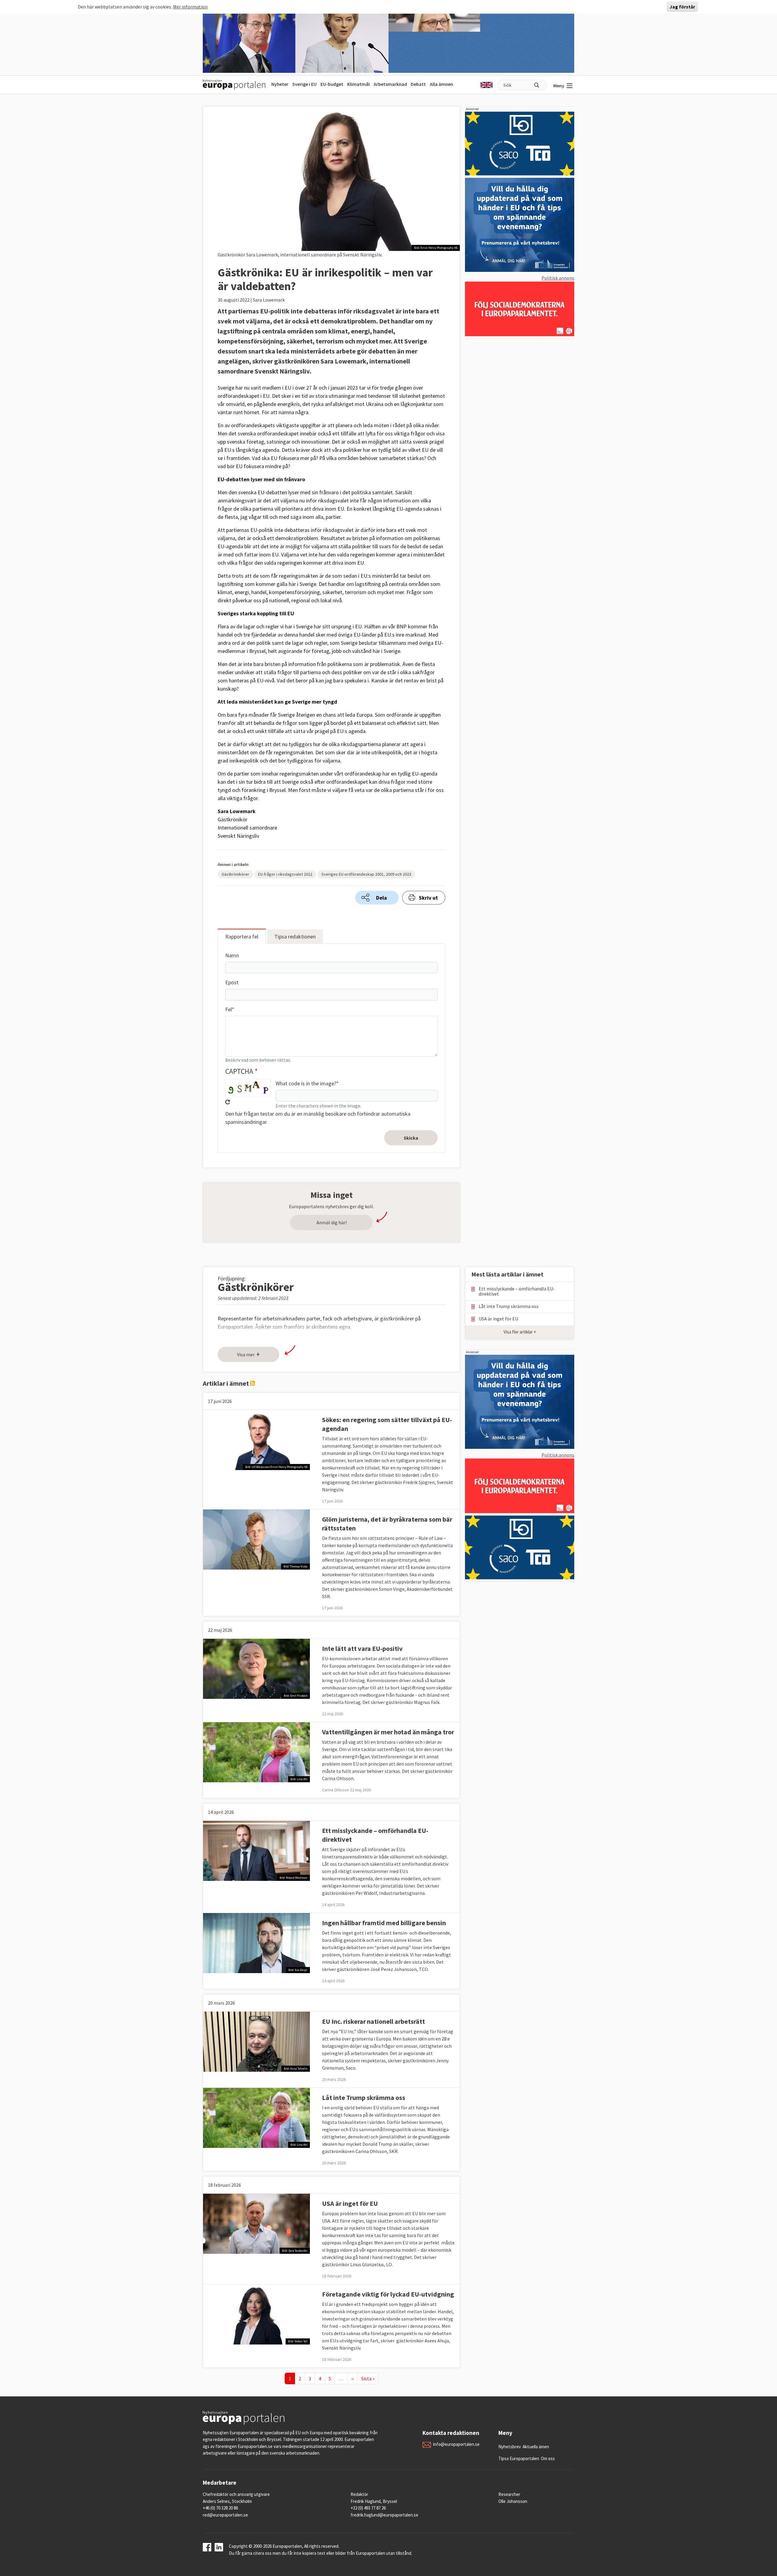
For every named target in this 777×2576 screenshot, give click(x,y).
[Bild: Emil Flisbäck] (256, 1668)
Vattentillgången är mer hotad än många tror (388, 1732)
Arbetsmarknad (390, 84)
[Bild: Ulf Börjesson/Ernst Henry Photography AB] (256, 1439)
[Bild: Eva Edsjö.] (256, 1942)
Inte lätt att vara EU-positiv (362, 1648)
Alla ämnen (441, 84)
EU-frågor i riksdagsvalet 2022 (285, 874)
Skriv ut (428, 898)
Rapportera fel (242, 936)
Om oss (548, 2458)
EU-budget (332, 84)
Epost (232, 982)
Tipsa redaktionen (295, 936)
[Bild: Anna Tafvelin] (256, 2041)
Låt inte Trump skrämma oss (364, 2098)
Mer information (190, 7)
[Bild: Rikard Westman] (256, 1850)
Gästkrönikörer (235, 874)
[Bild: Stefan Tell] (256, 2314)
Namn (232, 955)
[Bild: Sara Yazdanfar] (256, 2223)
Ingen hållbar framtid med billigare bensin (384, 1923)
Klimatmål (358, 84)
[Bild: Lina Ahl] (256, 1751)
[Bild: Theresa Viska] (256, 1539)
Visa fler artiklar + (520, 1332)
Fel (229, 1009)
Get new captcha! (228, 1102)
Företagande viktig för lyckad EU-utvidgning (388, 2294)
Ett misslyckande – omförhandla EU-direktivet (517, 1291)
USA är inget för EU (350, 2203)
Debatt (418, 84)
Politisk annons (558, 278)
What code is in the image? (306, 1083)
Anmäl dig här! (332, 1222)
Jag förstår (682, 7)
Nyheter (280, 84)
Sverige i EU (304, 84)
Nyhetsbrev (510, 2447)
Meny (559, 86)
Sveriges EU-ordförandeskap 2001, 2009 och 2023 (366, 874)
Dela (382, 898)
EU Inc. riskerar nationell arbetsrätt (373, 2021)
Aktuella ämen (536, 2447)
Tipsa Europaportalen (519, 2458)
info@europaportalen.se (456, 2444)
